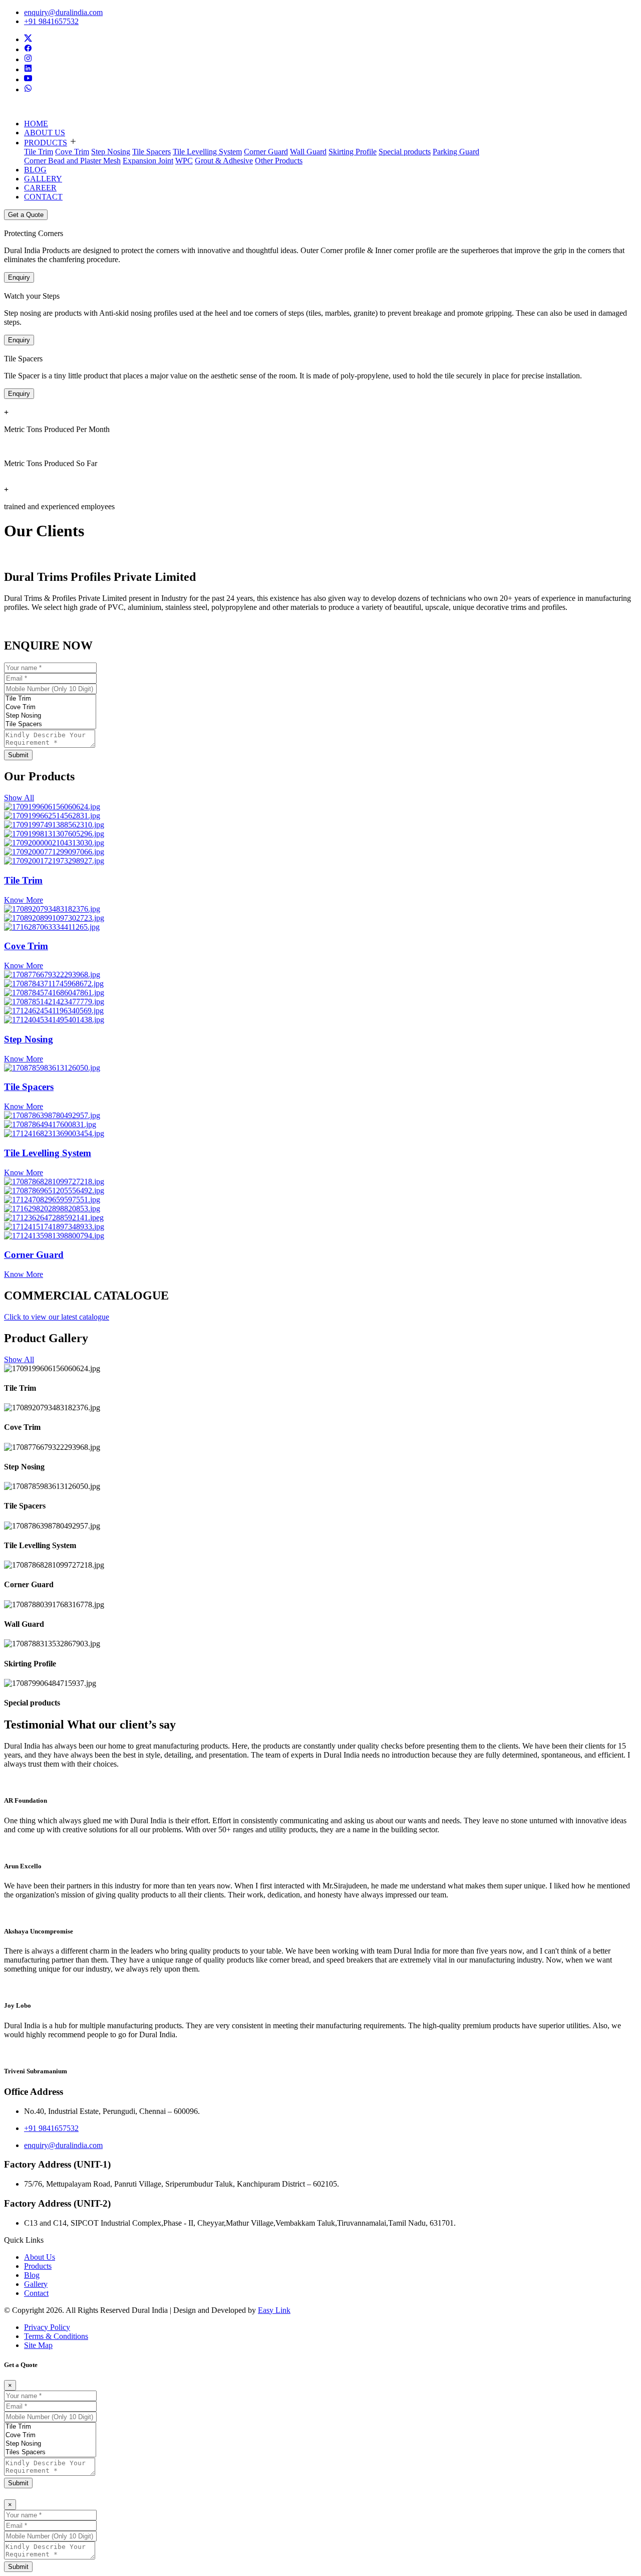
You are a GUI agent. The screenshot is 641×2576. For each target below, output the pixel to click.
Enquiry (19, 277)
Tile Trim (39, 152)
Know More (24, 900)
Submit (18, 755)
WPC (184, 161)
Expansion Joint (148, 161)
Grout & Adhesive (224, 161)
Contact (36, 2293)
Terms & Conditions (56, 2336)
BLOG (35, 170)
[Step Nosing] (50, 716)
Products (38, 2266)
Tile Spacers (151, 152)
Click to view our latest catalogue (57, 1317)
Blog (32, 2275)
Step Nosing (111, 152)
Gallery (36, 2284)
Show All (19, 798)
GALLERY (43, 179)
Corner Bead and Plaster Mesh (72, 161)
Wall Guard (308, 152)
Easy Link (274, 2310)
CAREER (40, 188)
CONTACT (43, 197)
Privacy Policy (47, 2327)
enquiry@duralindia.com (63, 12)
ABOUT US (45, 133)
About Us (40, 2257)
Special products (405, 152)
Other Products (279, 161)
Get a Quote (26, 215)
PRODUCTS (46, 143)
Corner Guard (266, 152)
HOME (36, 124)
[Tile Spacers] (50, 724)
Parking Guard (456, 152)
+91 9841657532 (51, 21)
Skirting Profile (353, 152)
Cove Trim (72, 152)
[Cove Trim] (50, 707)
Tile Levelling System (207, 152)
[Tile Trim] (50, 699)
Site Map (38, 2345)
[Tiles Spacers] (50, 2452)
